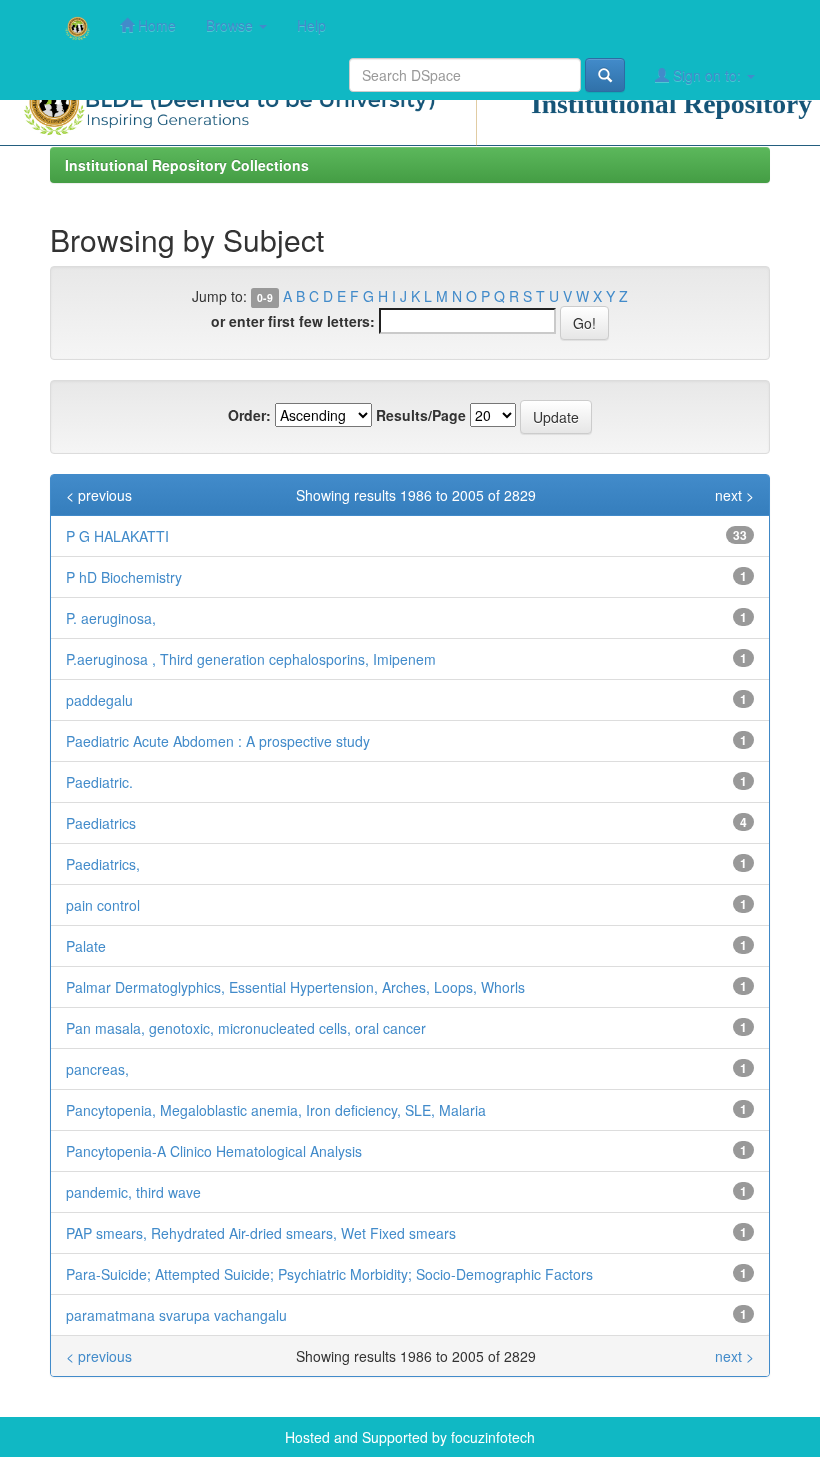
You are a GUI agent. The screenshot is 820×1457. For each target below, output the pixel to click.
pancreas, (97, 1069)
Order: (249, 415)
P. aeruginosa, (111, 618)
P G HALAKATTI (117, 536)
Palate (86, 946)
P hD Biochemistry (124, 577)
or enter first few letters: (293, 321)
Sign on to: (707, 75)
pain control (103, 905)
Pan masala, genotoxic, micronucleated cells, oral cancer (246, 1028)
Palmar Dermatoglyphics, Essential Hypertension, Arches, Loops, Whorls (295, 987)
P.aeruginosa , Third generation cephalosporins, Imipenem (251, 659)
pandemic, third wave (133, 1192)
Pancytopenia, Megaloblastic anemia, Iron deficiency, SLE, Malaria (276, 1110)
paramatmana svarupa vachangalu (176, 1315)
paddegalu (99, 700)
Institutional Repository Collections (187, 165)
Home (155, 25)
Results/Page (421, 415)
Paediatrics (101, 823)
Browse (231, 25)
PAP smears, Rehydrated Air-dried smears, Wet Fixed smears (261, 1233)
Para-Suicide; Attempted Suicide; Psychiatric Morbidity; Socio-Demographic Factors (329, 1274)
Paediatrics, (103, 864)
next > (734, 495)
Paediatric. (99, 782)
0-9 (265, 297)
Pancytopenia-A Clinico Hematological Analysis (214, 1151)
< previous (99, 495)
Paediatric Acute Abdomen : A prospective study (218, 741)
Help (311, 25)
